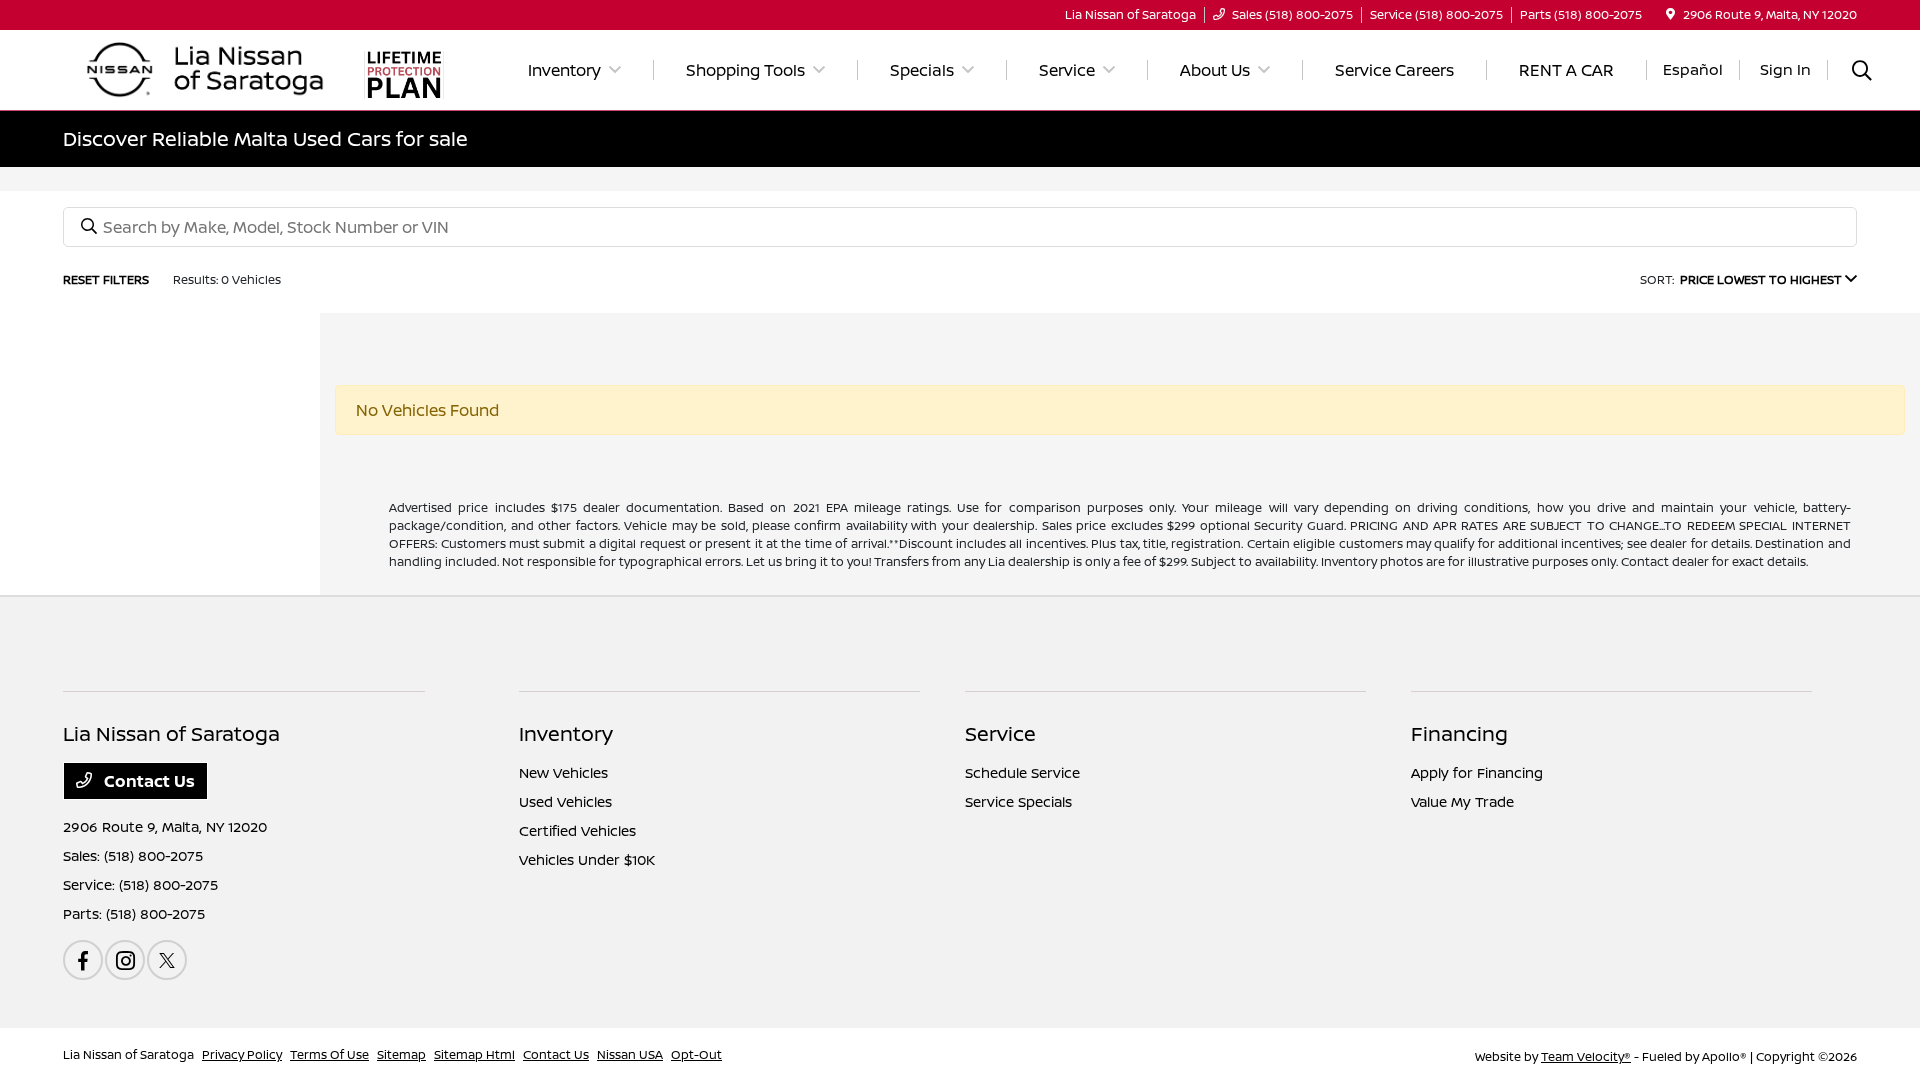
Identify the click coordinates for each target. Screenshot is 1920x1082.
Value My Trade (1462, 801)
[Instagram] (125, 960)
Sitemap (401, 1054)
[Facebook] (83, 960)
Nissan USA (630, 1054)
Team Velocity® (1586, 1056)
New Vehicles (563, 772)
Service (1000, 733)
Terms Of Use (329, 1054)
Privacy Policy (242, 1054)
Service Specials (1018, 801)
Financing (1459, 733)
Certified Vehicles (577, 830)
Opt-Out (696, 1054)
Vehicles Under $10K (587, 859)
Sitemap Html (474, 1054)
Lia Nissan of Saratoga (128, 1054)
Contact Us (147, 781)
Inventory (566, 733)
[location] (1670, 14)
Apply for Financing (1477, 772)
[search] (1862, 72)
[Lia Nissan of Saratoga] (206, 68)
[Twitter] (167, 960)
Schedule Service (1022, 772)
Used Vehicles (565, 801)
